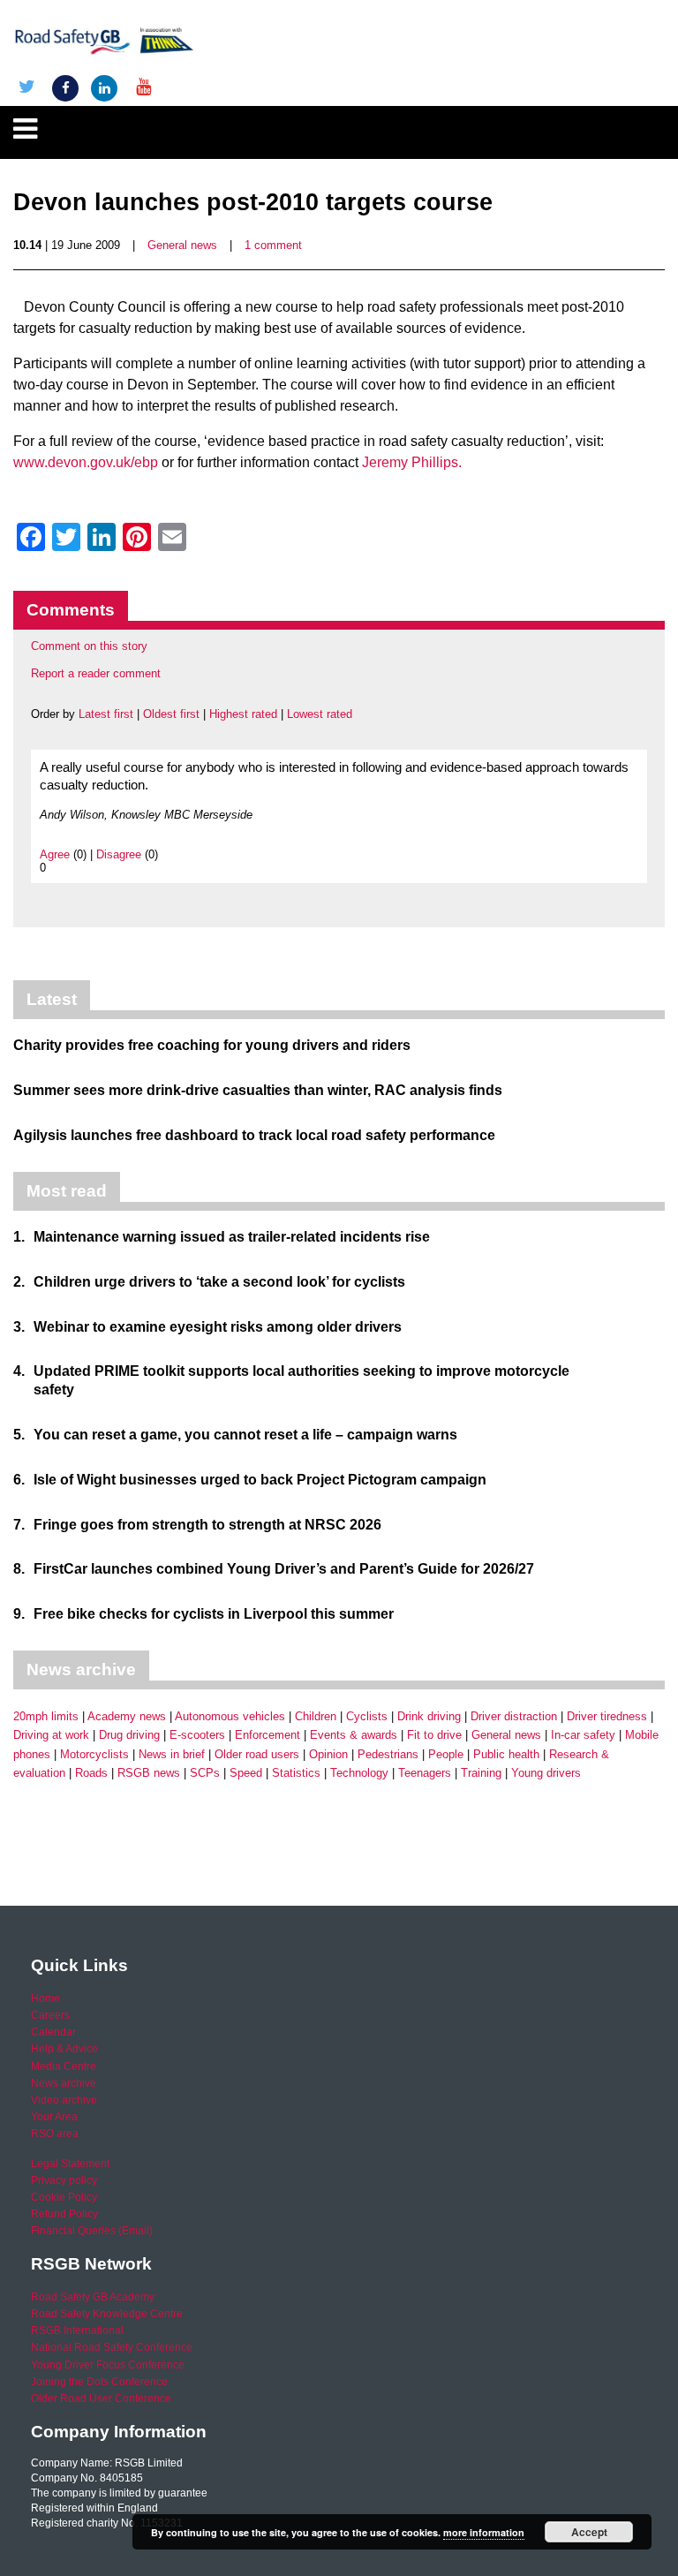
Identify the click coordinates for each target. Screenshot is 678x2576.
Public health (506, 1754)
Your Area (54, 2117)
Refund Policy (64, 2214)
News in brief (172, 1754)
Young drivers (546, 1773)
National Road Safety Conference (112, 2347)
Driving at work (51, 1735)
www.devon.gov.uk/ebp (86, 462)
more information (484, 2532)
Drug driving (129, 1735)
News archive (64, 2083)
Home (45, 1998)
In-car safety (583, 1735)
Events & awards (354, 1735)
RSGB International (77, 2330)
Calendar (53, 2032)
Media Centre (64, 2066)
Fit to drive (434, 1735)
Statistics (296, 1773)
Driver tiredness (607, 1716)
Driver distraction (514, 1716)
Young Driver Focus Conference (108, 2365)
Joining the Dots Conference (99, 2382)
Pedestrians (388, 1754)
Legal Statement (70, 2164)
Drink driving (429, 1716)
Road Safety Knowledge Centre (107, 2314)
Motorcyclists (94, 1754)
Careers (50, 2015)
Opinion (328, 1754)
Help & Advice (64, 2049)
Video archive (64, 2100)
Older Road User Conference (101, 2398)
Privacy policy (64, 2180)
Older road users (257, 1754)
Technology (359, 1773)
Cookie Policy (64, 2197)
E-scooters (197, 1735)
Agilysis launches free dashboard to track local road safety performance (254, 1135)
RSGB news (149, 1773)
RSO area (55, 2134)
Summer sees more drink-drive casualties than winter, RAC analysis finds (258, 1090)
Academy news (127, 1716)
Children (316, 1716)
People (446, 1754)
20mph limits (46, 1716)
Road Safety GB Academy (93, 2297)
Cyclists (367, 1716)
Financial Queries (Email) (92, 2231)
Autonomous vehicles (230, 1716)
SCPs (205, 1773)
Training (481, 1773)
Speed (246, 1773)
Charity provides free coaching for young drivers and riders (212, 1045)
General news (182, 245)
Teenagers (425, 1773)
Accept (589, 2532)
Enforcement (267, 1735)
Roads (91, 1773)
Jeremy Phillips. (412, 462)
